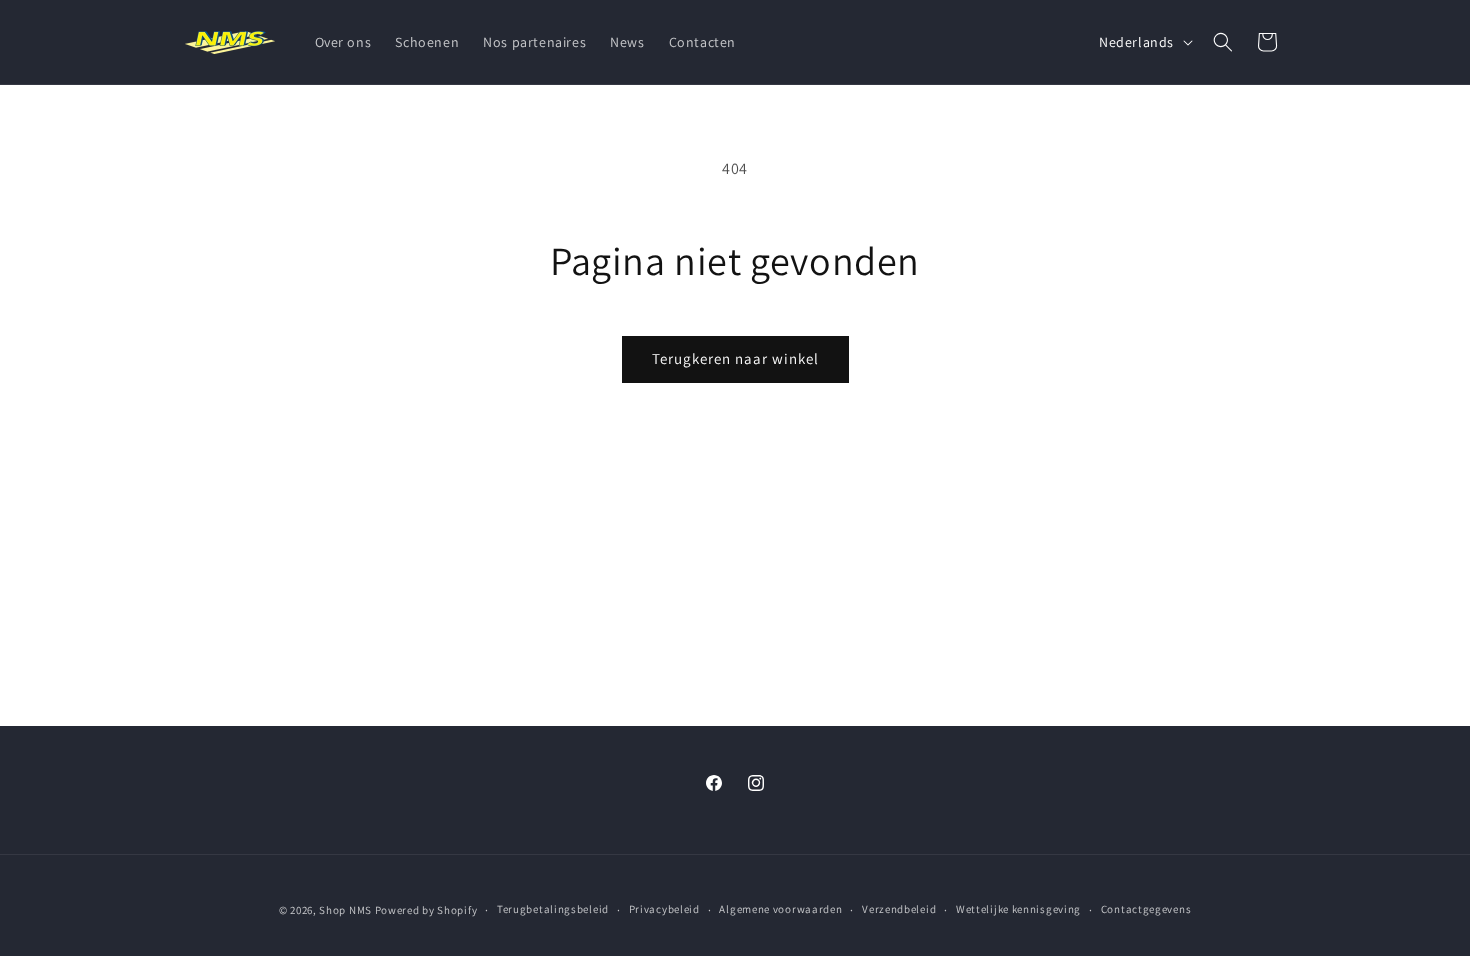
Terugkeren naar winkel (735, 358)
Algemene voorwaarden (780, 909)
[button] (1223, 42)
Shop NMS (345, 910)
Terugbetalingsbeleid (553, 909)
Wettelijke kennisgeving (1018, 909)
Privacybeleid (664, 909)
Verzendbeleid (899, 909)
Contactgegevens (1146, 909)
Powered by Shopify (426, 910)
